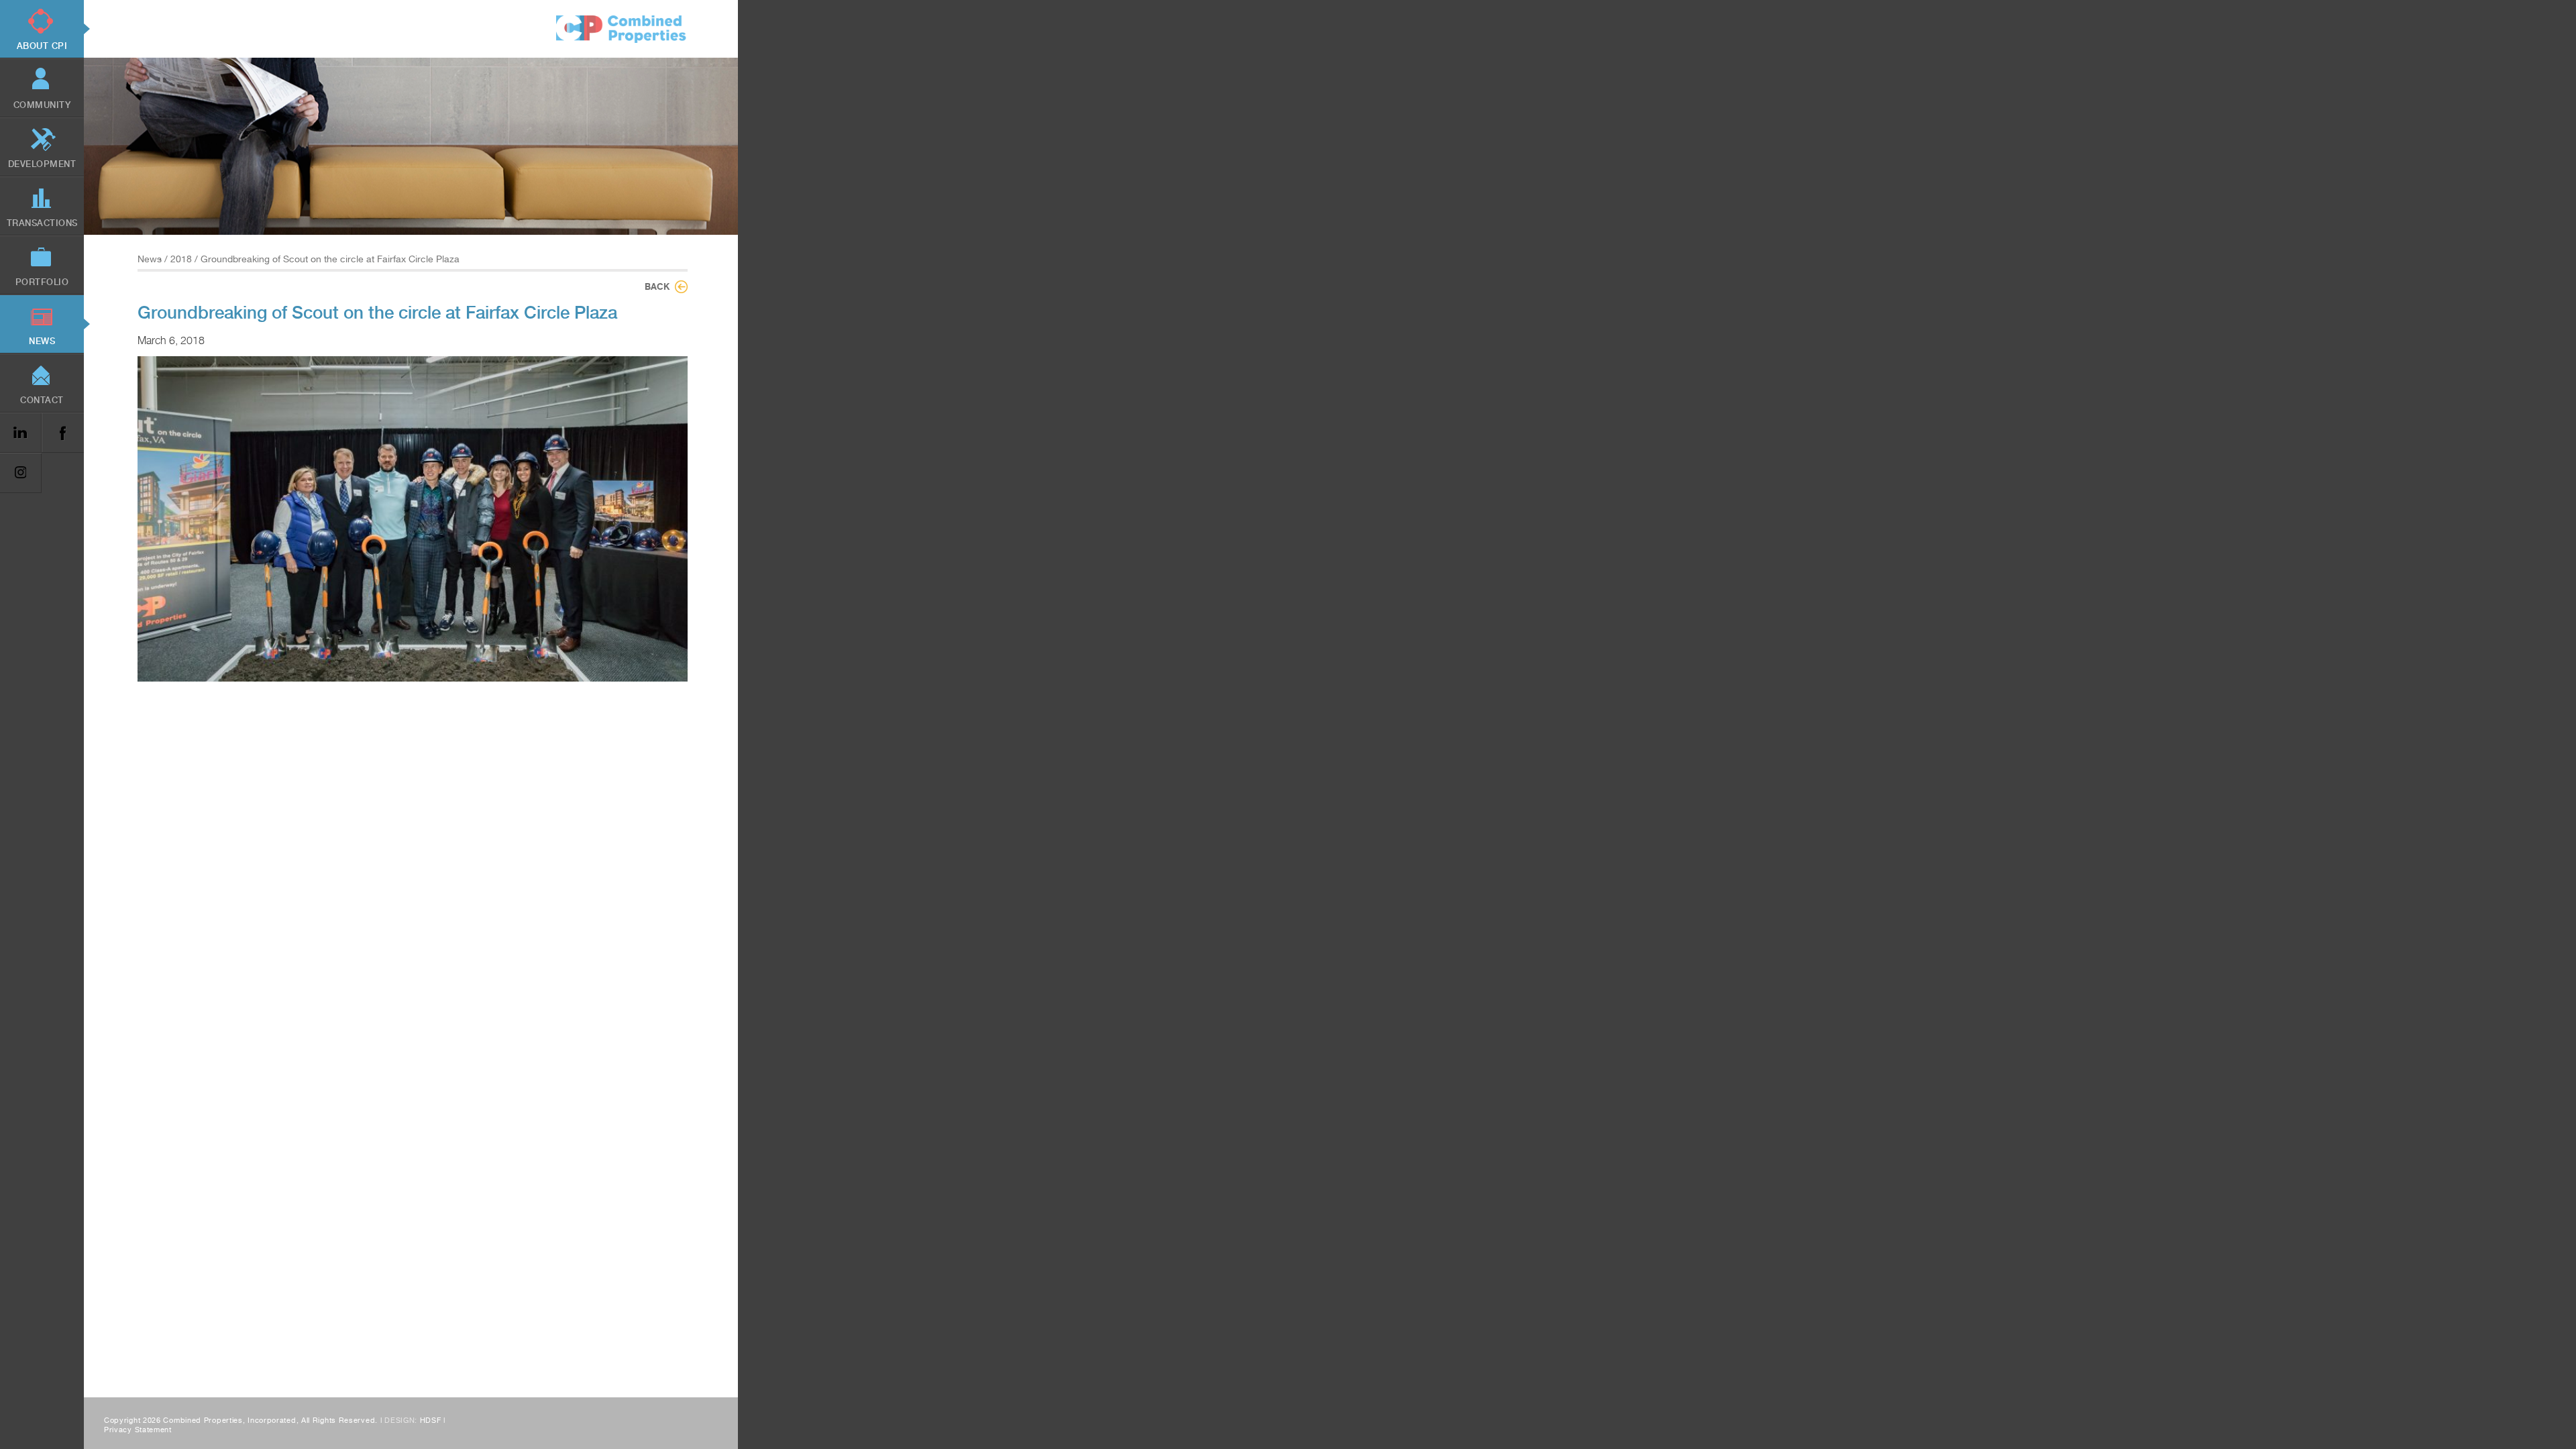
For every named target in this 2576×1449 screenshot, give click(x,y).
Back (657, 286)
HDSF (431, 1420)
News (150, 259)
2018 (181, 259)
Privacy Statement (138, 1430)
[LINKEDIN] (21, 433)
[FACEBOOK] (62, 433)
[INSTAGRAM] (21, 473)
